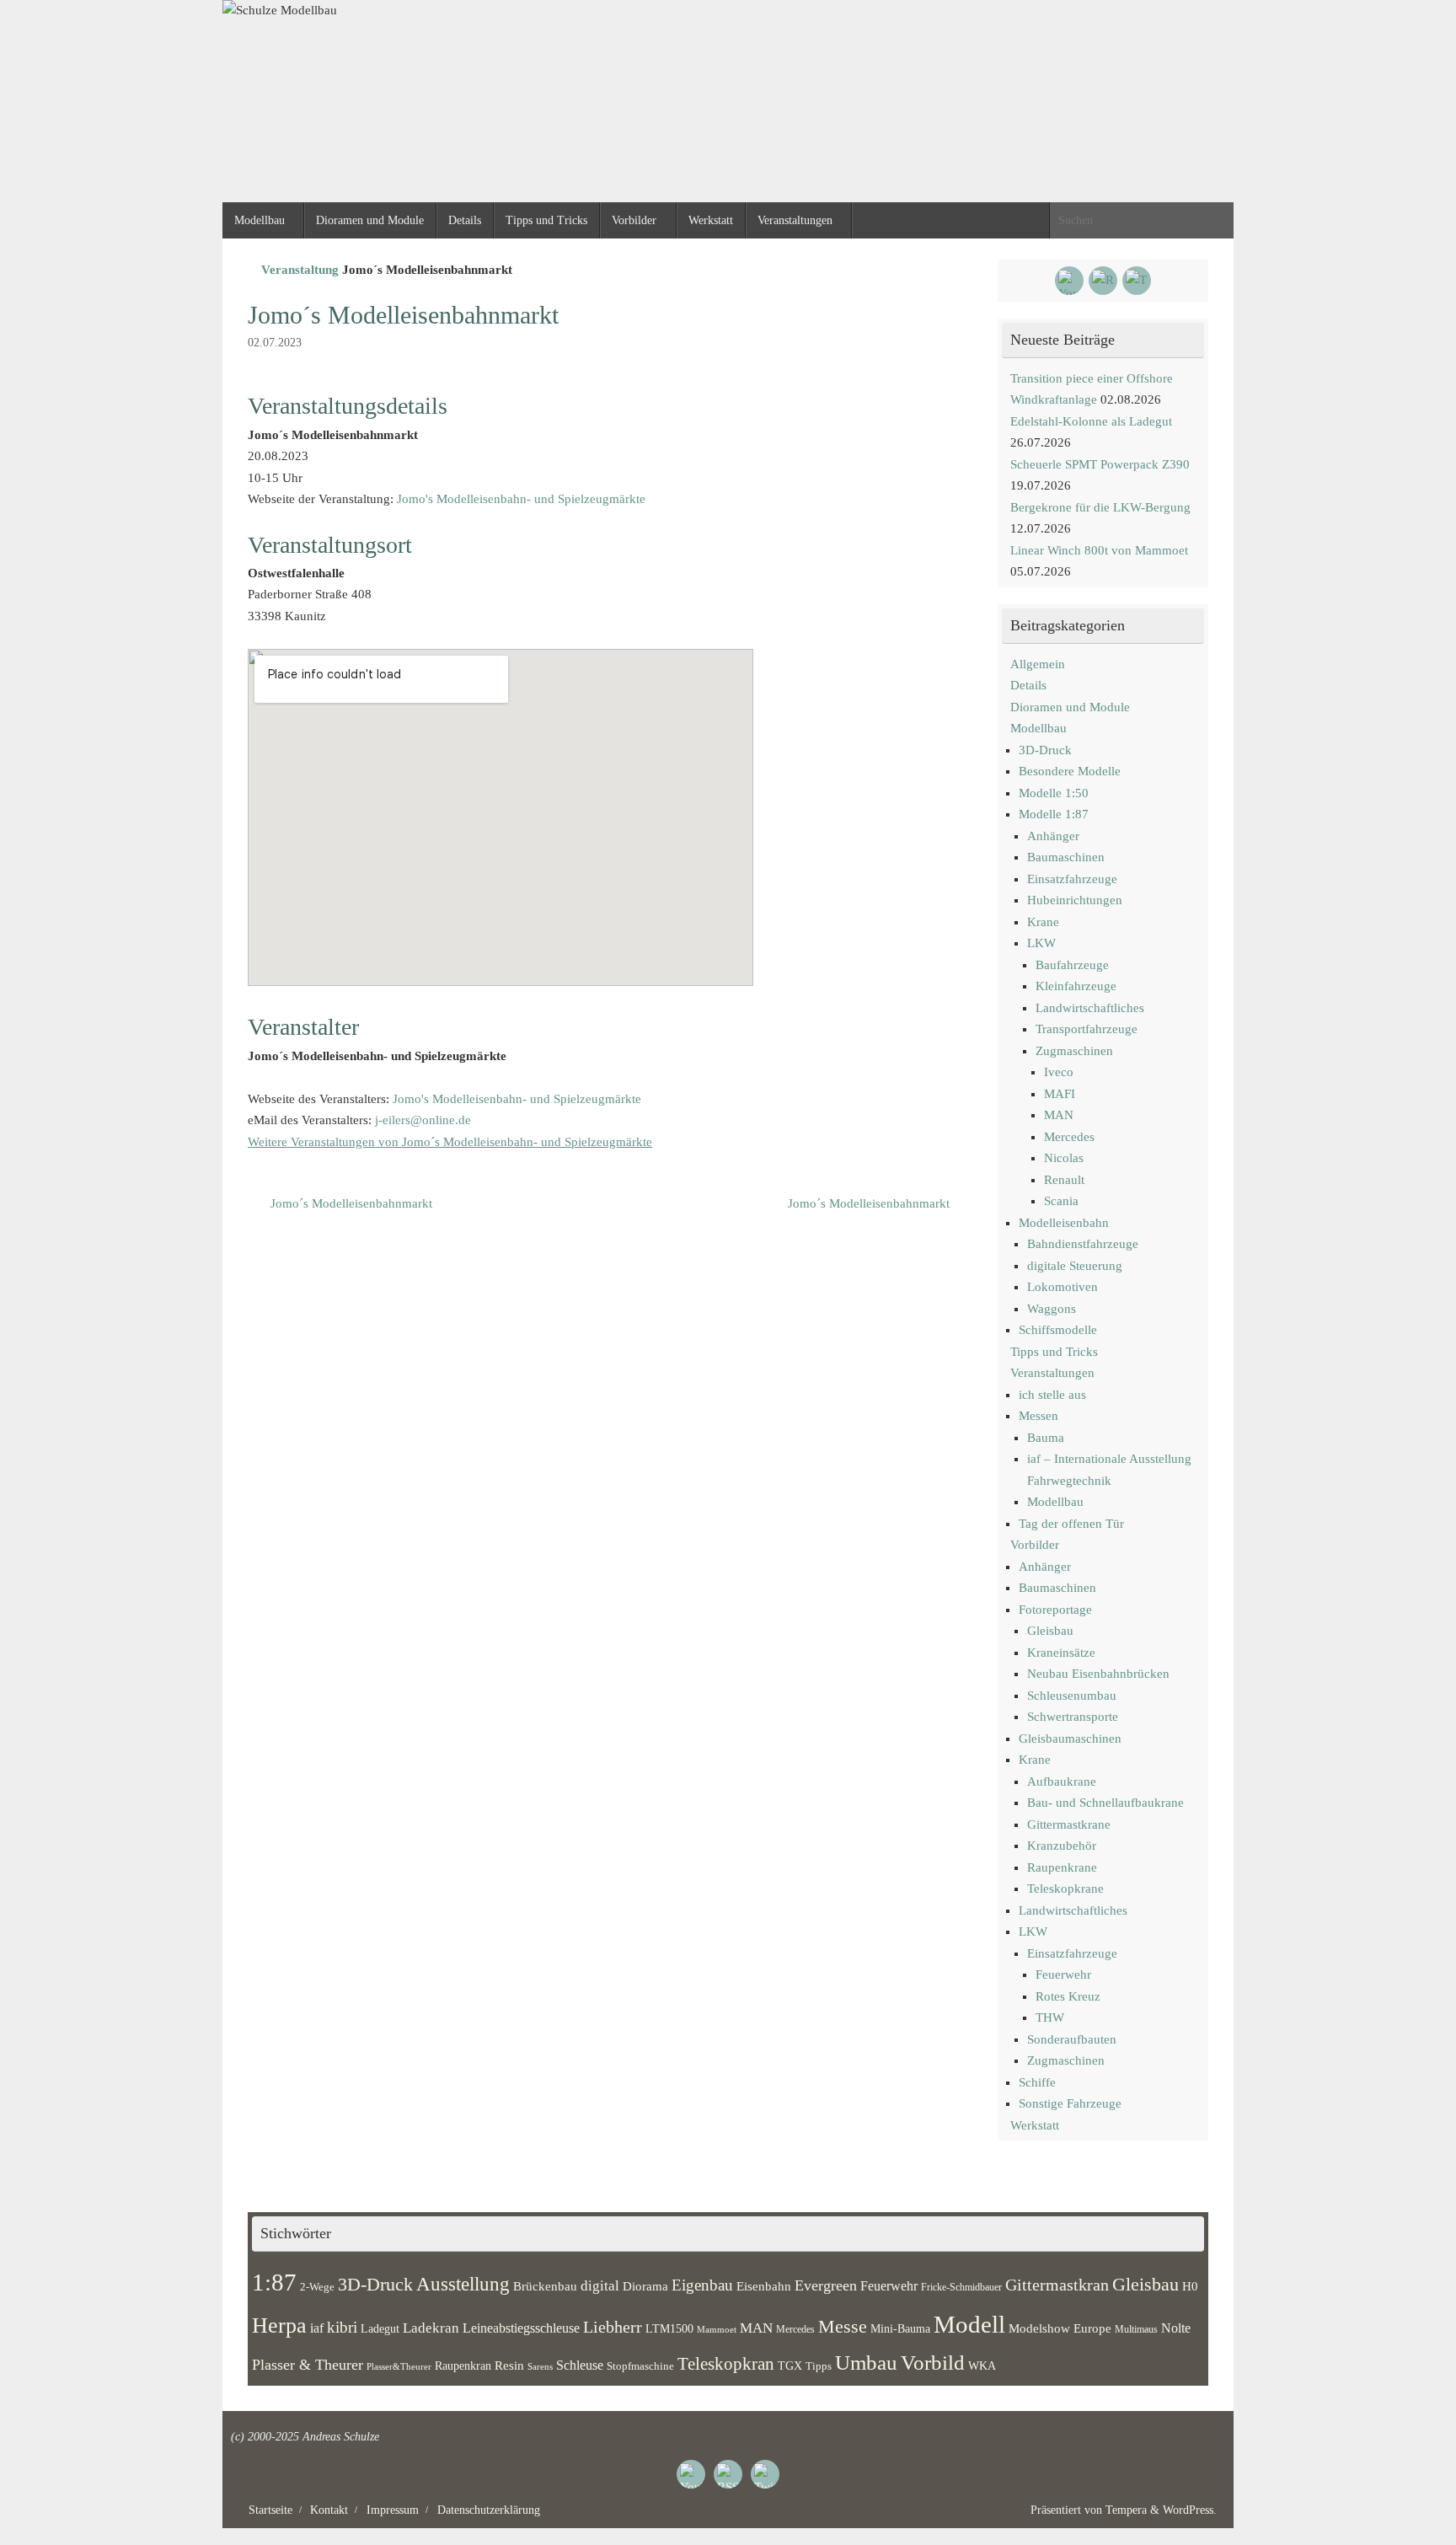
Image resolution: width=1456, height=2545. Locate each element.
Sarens (540, 2366)
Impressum (393, 2510)
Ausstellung (463, 2284)
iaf (317, 2328)
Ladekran (431, 2328)
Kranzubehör (1062, 1846)
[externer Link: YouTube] (1069, 281)
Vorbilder (1035, 1545)
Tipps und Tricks (1054, 1352)
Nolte (1176, 2328)
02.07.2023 (275, 343)
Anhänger (1053, 836)
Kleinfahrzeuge (1076, 986)
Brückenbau (545, 2286)
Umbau (866, 2363)
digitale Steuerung (1075, 1266)
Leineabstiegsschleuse (521, 2328)
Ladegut (380, 2329)
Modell (969, 2324)
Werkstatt (1035, 2125)
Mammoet (717, 2329)
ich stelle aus (1052, 1395)
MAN (1059, 1115)
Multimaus (1136, 2329)
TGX (790, 2366)
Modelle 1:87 (1054, 814)
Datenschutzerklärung (489, 2510)
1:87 (274, 2282)
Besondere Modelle (1070, 771)
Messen (1038, 1416)
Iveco (1059, 1072)
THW (1050, 2017)
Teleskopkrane (1065, 1889)
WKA (982, 2366)
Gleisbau (1050, 1631)
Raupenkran (463, 2366)
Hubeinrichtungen (1075, 900)
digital (600, 2286)
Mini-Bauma (900, 2328)
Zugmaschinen (1074, 1051)
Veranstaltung (300, 270)
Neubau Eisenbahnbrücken (1098, 1674)
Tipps (819, 2366)
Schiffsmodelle (1058, 1330)
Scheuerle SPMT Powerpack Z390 (1100, 464)
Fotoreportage (1055, 1610)
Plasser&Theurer (399, 2367)
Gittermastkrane (1069, 1824)
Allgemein (1038, 664)
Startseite (270, 2510)
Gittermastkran (1057, 2285)
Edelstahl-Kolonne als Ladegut (1091, 421)
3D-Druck (1045, 750)
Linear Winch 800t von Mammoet (1099, 550)
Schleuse (580, 2365)
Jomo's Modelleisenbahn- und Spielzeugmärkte (521, 499)
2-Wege (317, 2287)
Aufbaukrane (1062, 1781)
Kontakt (329, 2510)
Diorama (645, 2286)
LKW (1041, 943)
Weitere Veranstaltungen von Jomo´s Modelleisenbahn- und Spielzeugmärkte (450, 1142)
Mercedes (1069, 1137)
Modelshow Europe (1060, 2328)
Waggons (1052, 1309)
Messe (843, 2326)
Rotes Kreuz (1068, 1996)
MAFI (1060, 1094)
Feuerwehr (1063, 1974)
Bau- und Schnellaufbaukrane (1105, 1803)
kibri (342, 2327)
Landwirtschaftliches (1090, 1008)
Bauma (1046, 1438)
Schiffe (1037, 2082)
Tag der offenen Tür (1071, 1524)
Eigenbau (702, 2285)
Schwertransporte (1073, 1717)
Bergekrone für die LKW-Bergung (1100, 507)
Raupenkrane (1062, 1867)
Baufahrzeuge (1072, 965)
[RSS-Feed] (1103, 281)
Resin (509, 2365)
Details (1028, 685)
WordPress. (1190, 2510)
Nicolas (1064, 1158)
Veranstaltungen (1052, 1373)
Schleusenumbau (1072, 1696)
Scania (1061, 1201)
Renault (1064, 1180)
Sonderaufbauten (1072, 2039)
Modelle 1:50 (1054, 793)
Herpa (279, 2325)
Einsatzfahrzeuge (1072, 879)
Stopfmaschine (640, 2366)
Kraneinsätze (1061, 1653)
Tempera (1126, 2510)
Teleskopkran (726, 2364)
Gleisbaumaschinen (1070, 1739)
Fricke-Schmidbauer (961, 2287)
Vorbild (933, 2363)
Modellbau (1038, 728)
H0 (1190, 2286)
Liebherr (613, 2327)
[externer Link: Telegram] (1137, 281)
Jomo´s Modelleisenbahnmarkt (350, 1203)
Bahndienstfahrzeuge (1083, 1244)
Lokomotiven (1063, 1287)
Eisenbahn (764, 2286)
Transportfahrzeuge (1087, 1029)
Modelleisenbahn (1064, 1223)
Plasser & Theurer (308, 2365)
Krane (1043, 922)
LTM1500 (669, 2329)
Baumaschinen (1066, 857)
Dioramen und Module (1070, 707)
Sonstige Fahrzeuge (1070, 2103)
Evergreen (826, 2285)
